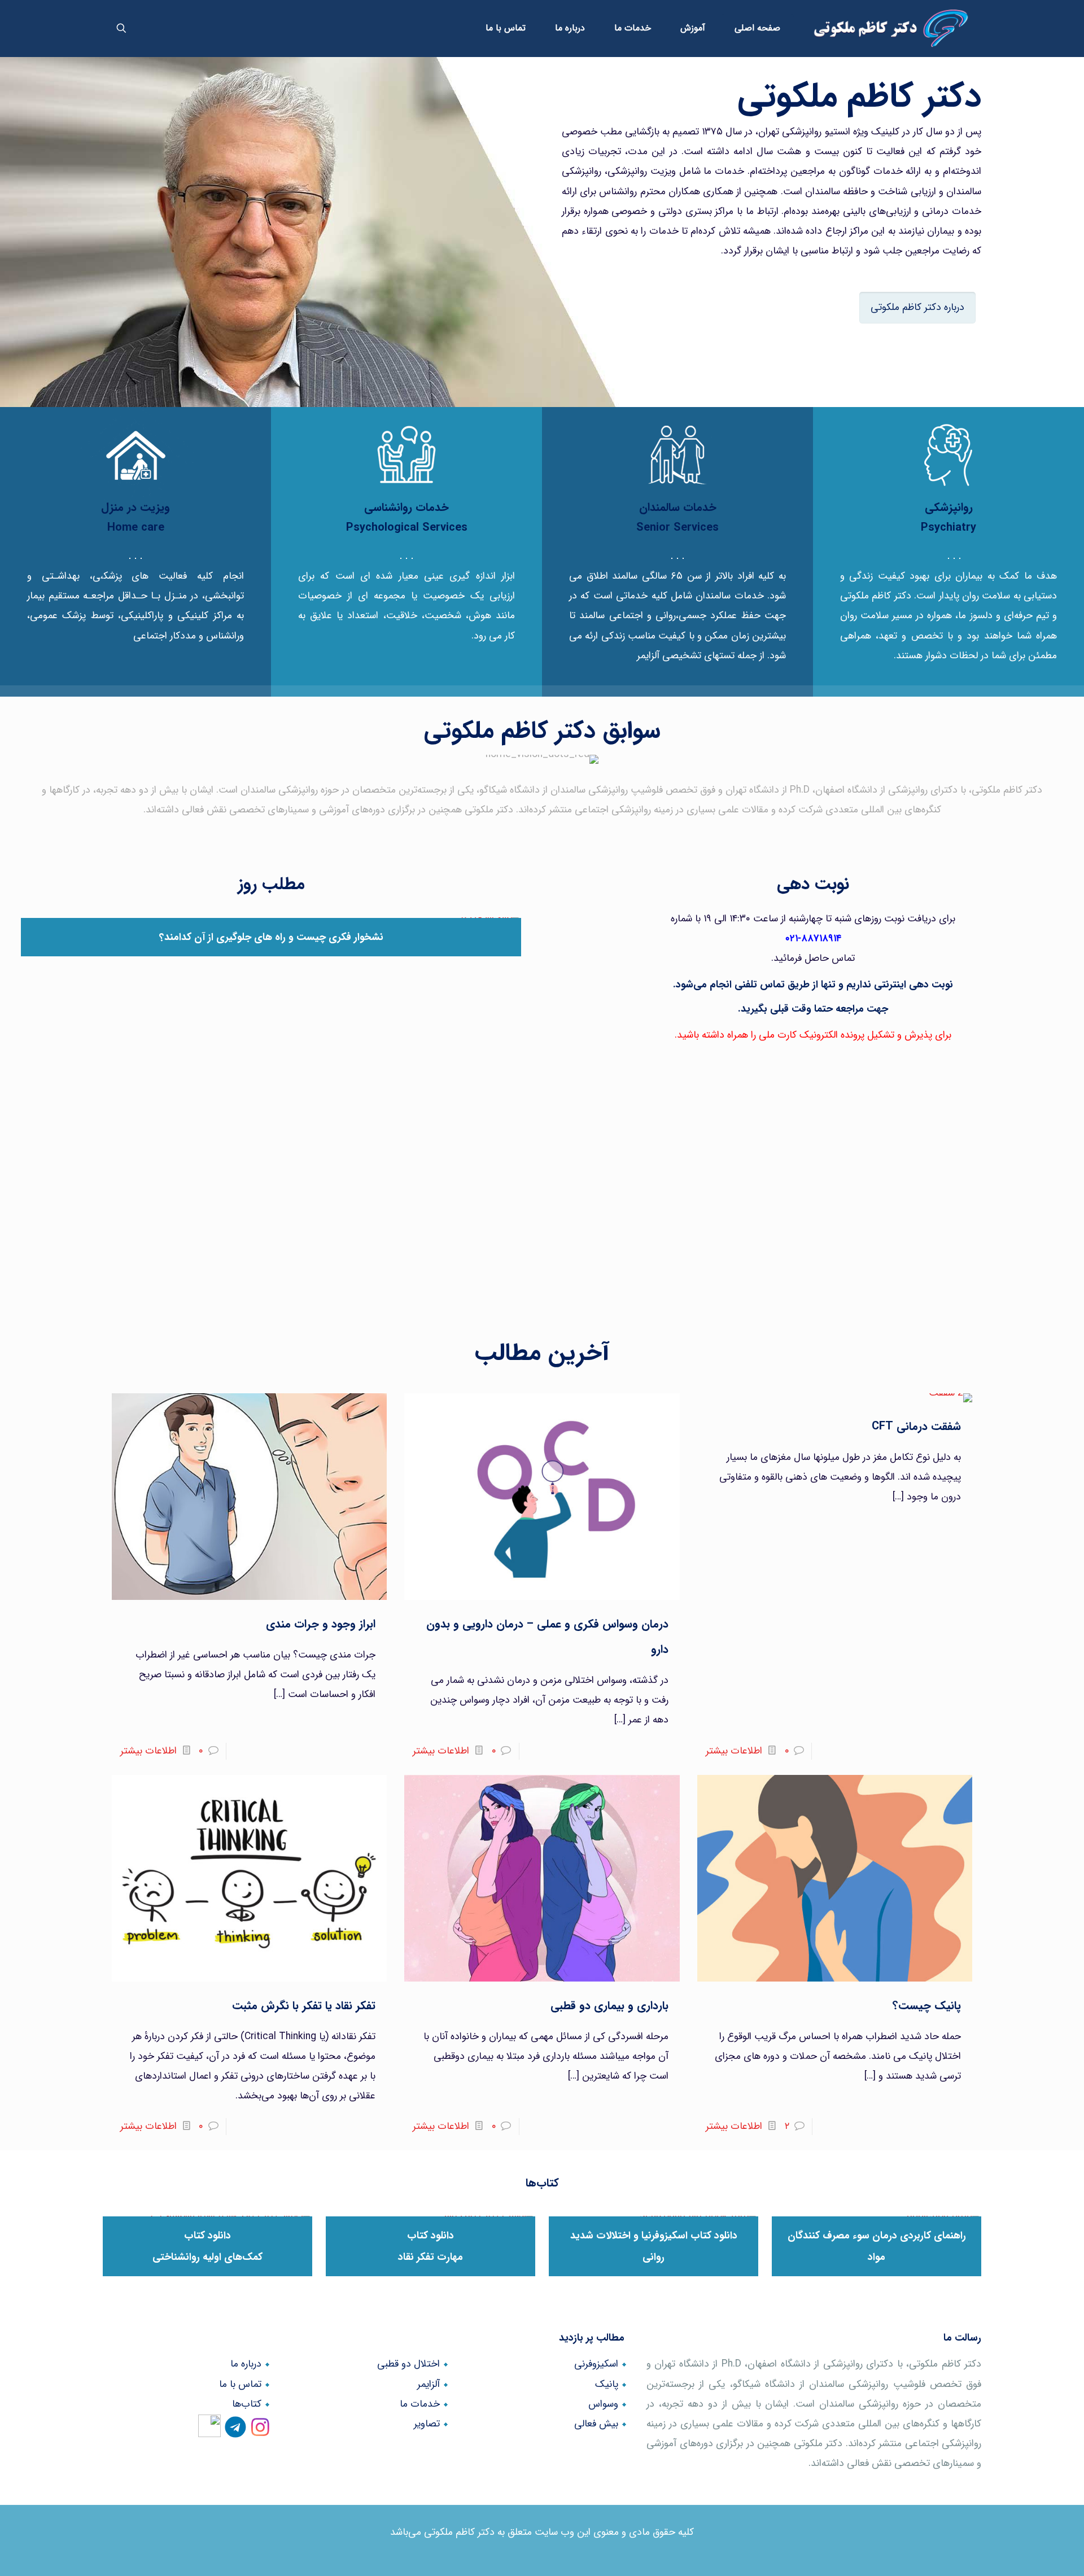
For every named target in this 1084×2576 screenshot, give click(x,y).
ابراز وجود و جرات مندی (321, 1624)
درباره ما (246, 2364)
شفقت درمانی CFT (916, 1426)
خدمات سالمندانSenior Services (677, 517)
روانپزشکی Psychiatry (948, 517)
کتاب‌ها (247, 2404)
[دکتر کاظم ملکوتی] (891, 28)
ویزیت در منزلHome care (135, 517)
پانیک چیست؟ (927, 2006)
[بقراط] (212, 2432)
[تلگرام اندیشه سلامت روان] (235, 2432)
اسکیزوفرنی (596, 2364)
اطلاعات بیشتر (734, 1751)
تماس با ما (240, 2384)
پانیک (607, 2384)
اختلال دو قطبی (408, 2364)
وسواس (603, 2404)
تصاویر (427, 2424)
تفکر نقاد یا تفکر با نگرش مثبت (304, 2006)
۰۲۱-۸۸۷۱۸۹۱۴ (813, 939)
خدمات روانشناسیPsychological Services (407, 517)
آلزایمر (429, 2384)
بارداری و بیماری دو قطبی (609, 2006)
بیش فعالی (596, 2424)
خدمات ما (420, 2404)
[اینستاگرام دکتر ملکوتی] (260, 2432)
